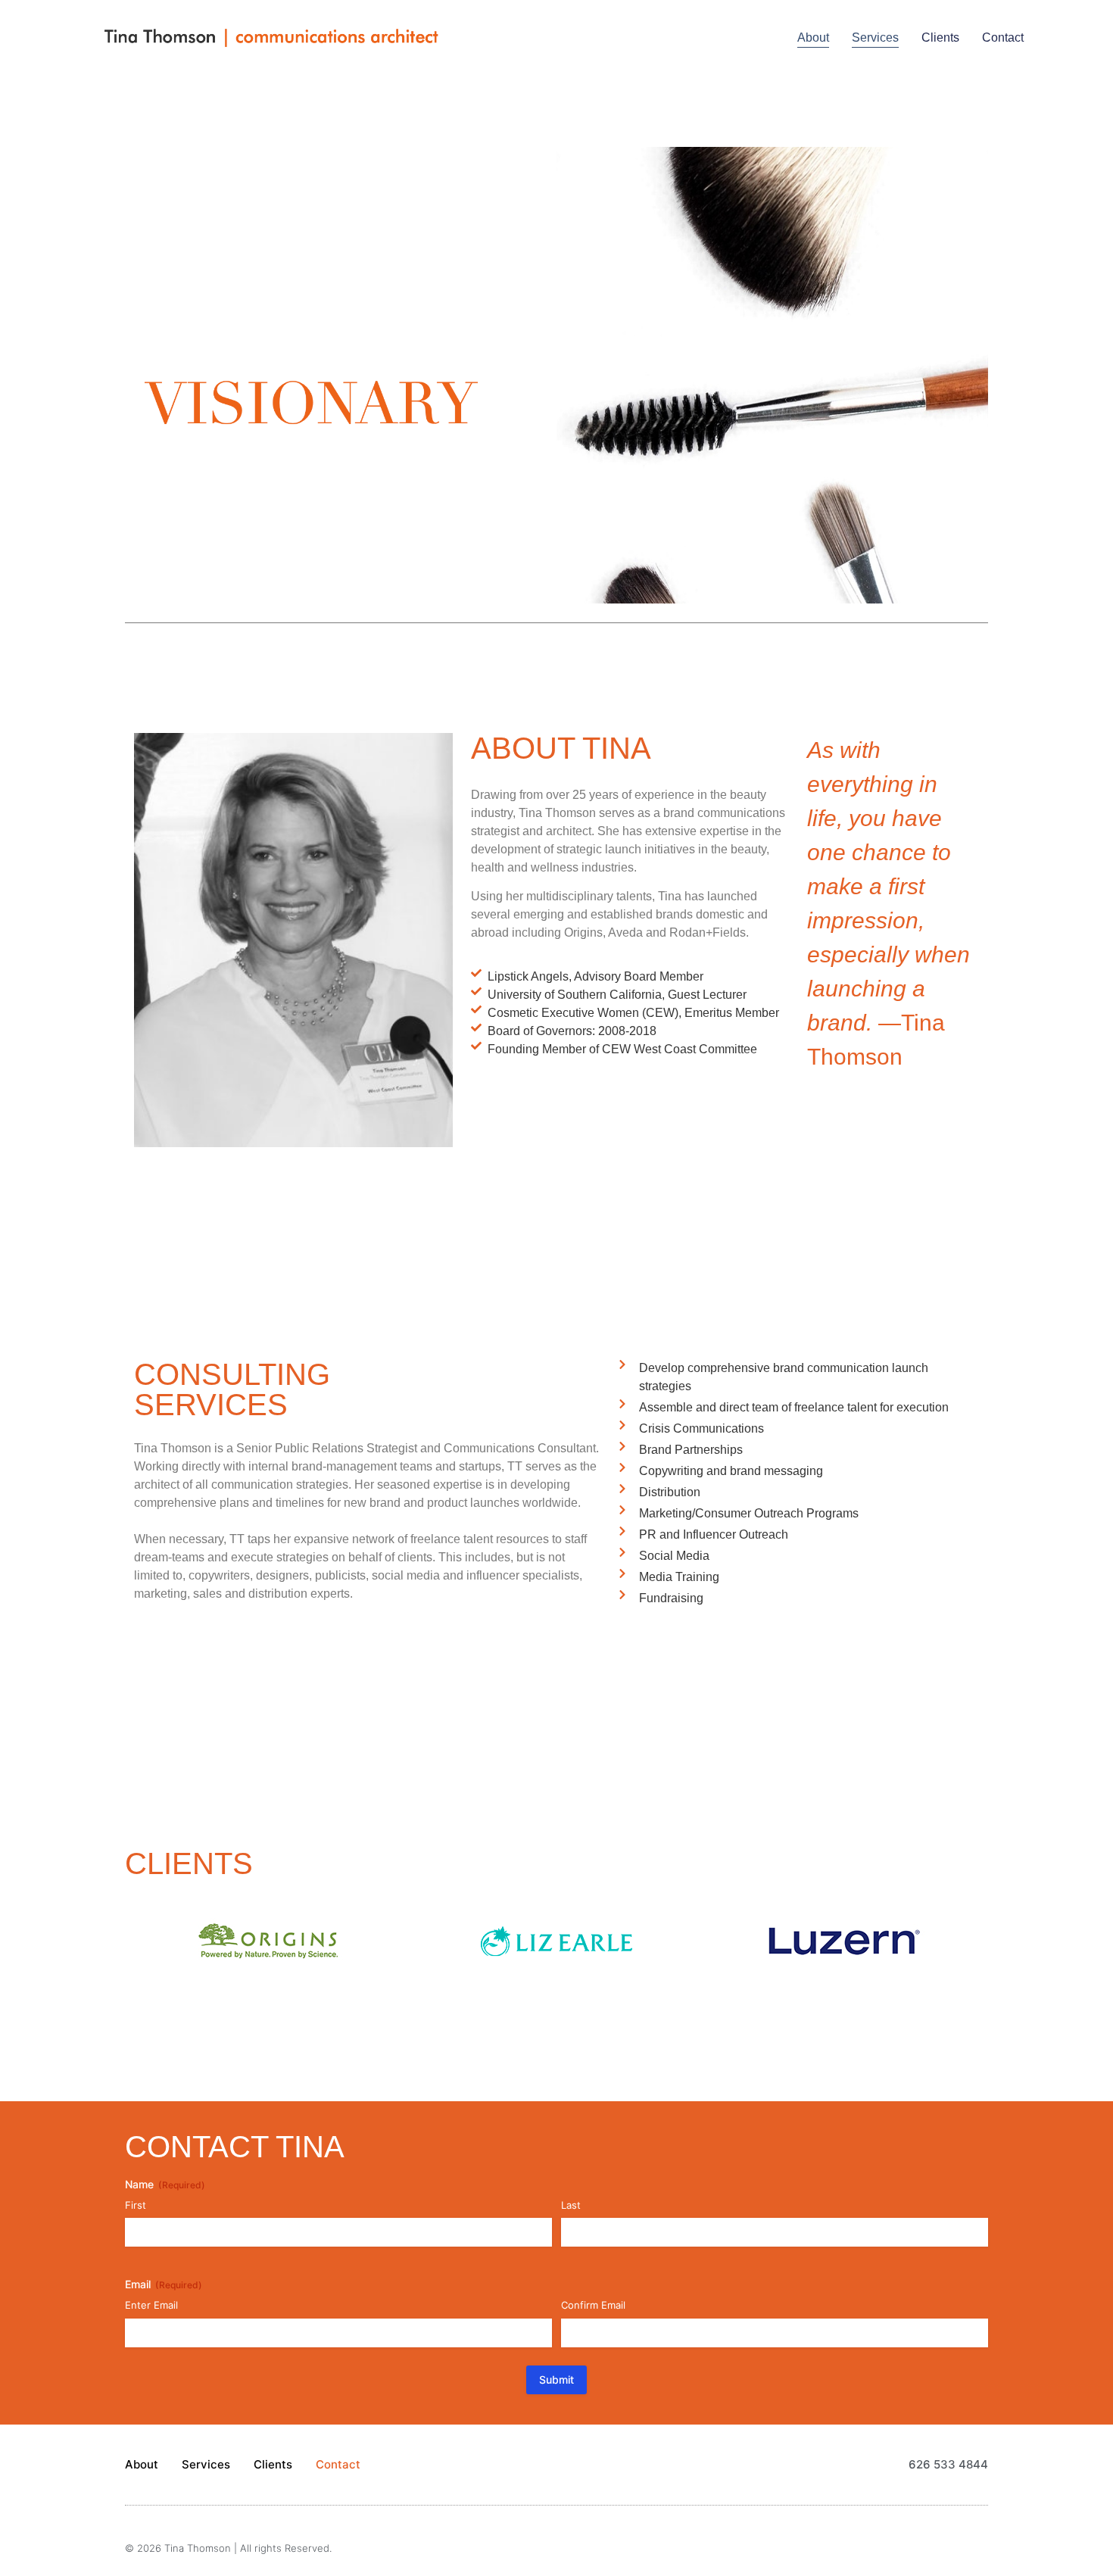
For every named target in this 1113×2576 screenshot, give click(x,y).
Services (875, 37)
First (136, 2205)
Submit (556, 2380)
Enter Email (151, 2305)
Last (571, 2205)
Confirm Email (593, 2305)
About (813, 37)
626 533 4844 (948, 2464)
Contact (1003, 37)
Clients (940, 37)
